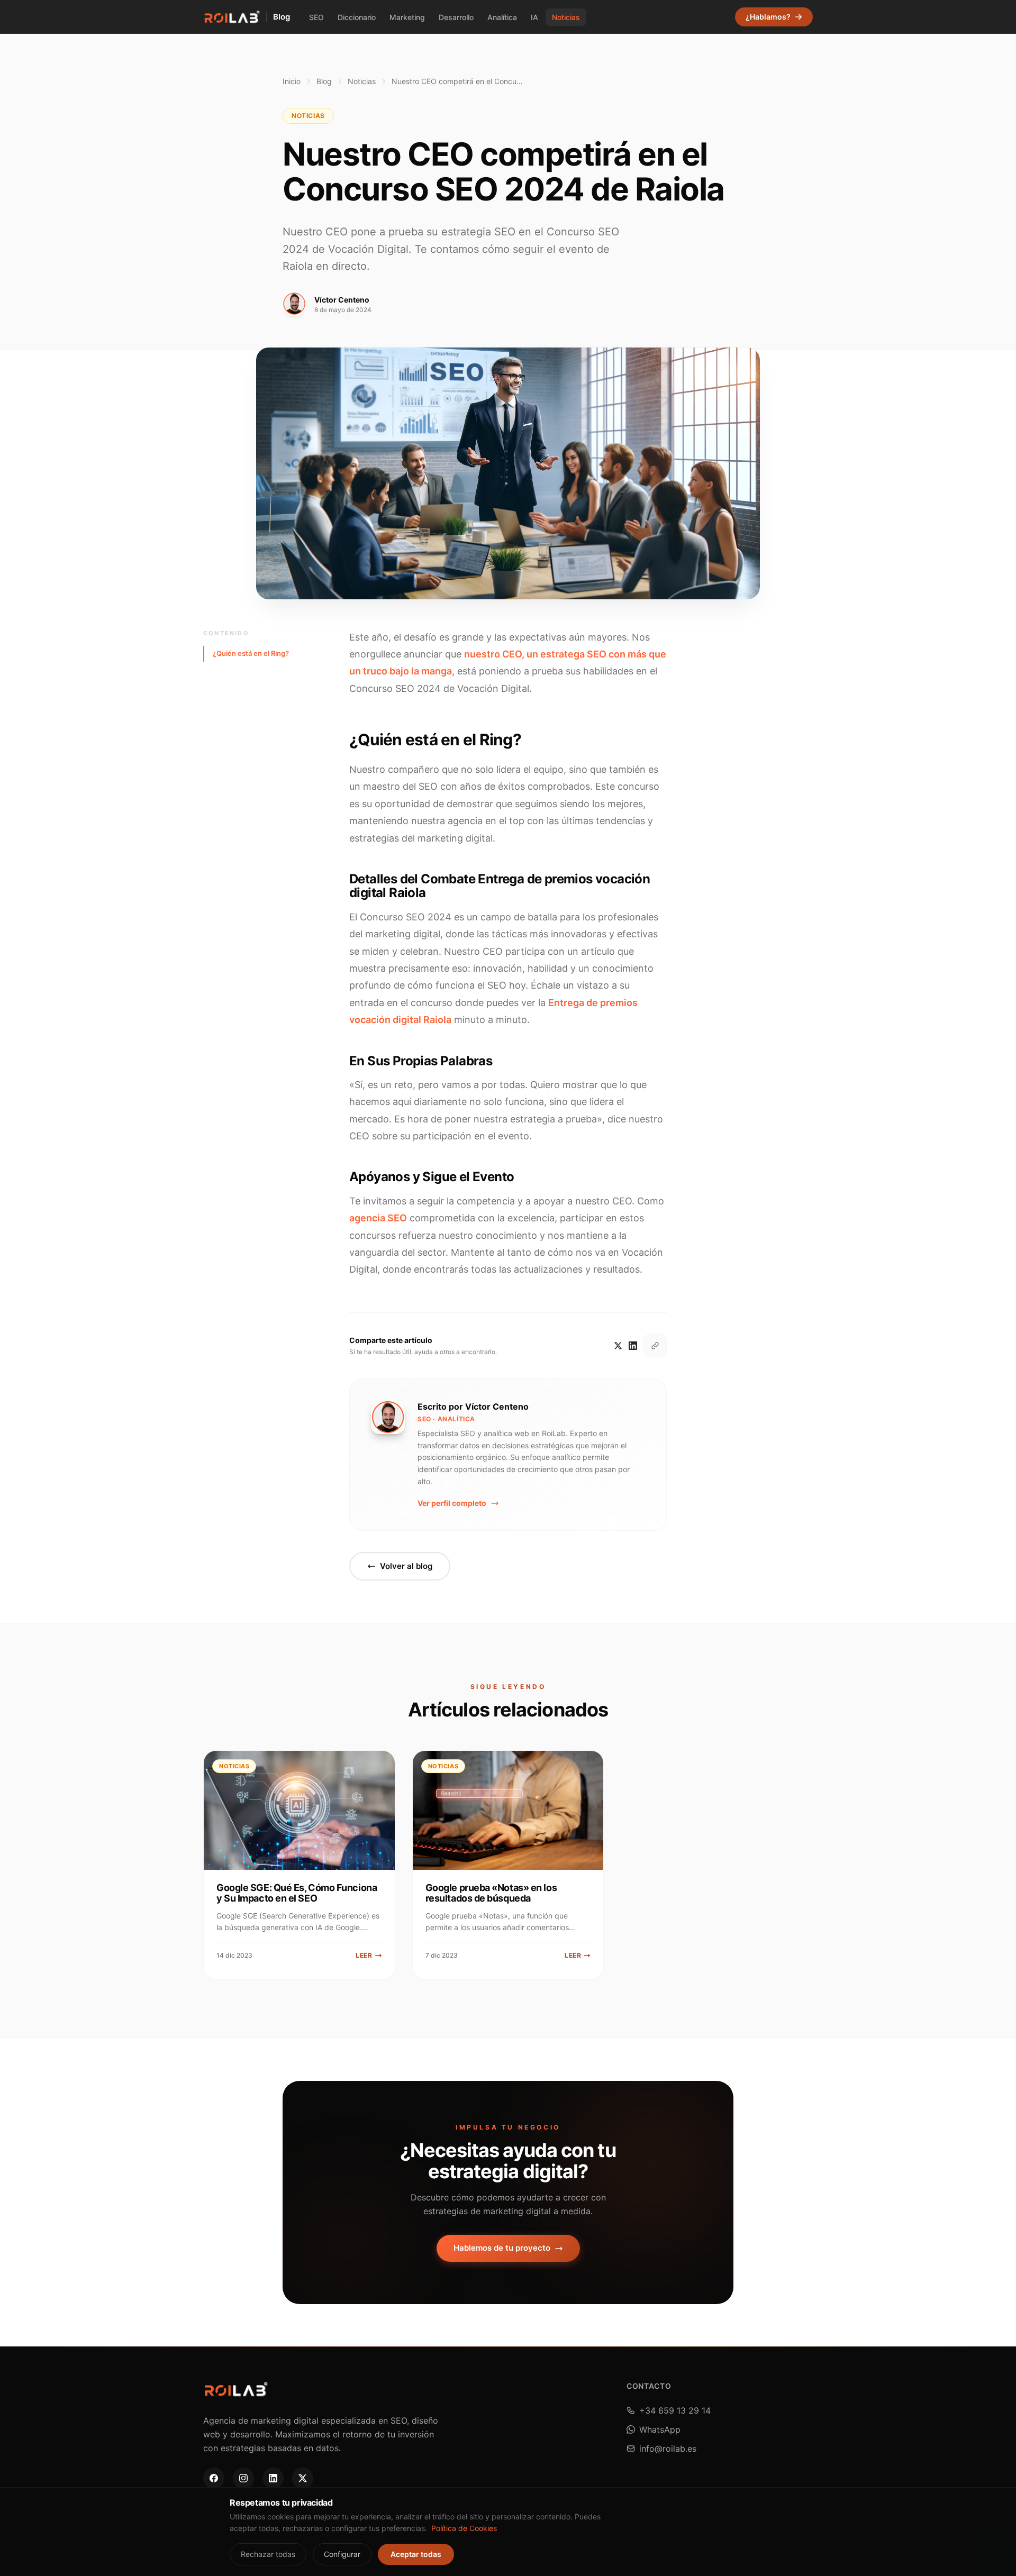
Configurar (342, 2554)
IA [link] (534, 17)
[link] (232, 17)
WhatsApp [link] (660, 2429)
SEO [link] (316, 17)
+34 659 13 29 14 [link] (675, 2410)
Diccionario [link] (357, 17)
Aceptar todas (416, 2554)
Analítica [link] (502, 17)
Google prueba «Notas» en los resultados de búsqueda (491, 1893)
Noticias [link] (566, 17)
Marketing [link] (407, 17)
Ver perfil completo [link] (452, 1503)
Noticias (362, 81)
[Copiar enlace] (655, 1346)
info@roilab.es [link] (668, 2449)
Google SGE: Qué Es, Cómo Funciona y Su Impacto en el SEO (297, 1893)
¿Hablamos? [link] (768, 17)
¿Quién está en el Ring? (251, 653)
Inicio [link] (292, 81)
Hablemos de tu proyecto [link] (502, 2248)
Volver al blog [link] (406, 1566)
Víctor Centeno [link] (342, 300)
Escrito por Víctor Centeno (473, 1406)
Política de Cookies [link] (464, 2528)
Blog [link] (282, 17)
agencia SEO (378, 1218)
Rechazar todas (268, 2554)
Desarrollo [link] (456, 17)
